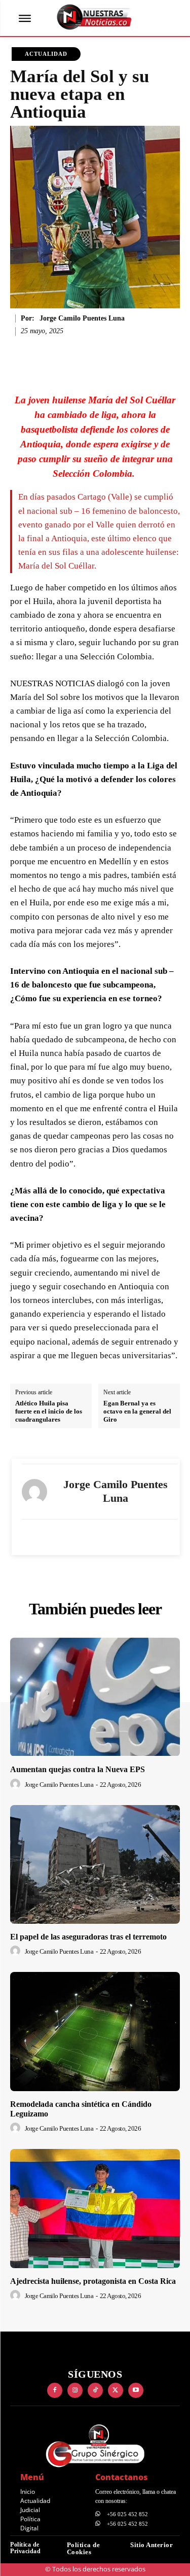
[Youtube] (136, 2390)
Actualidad (46, 54)
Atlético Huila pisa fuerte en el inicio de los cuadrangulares (49, 1411)
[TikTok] (95, 2390)
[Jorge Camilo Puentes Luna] (34, 1492)
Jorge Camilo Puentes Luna (82, 318)
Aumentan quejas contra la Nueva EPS (78, 1769)
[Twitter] (116, 2390)
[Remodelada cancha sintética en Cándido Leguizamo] (95, 2032)
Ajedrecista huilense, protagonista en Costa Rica (93, 2281)
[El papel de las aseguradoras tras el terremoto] (95, 1865)
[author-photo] (17, 1784)
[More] (138, 354)
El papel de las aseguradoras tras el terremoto (88, 1937)
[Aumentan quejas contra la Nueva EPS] (95, 1697)
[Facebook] (55, 2390)
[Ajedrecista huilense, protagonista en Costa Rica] (95, 2209)
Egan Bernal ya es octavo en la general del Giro (137, 1411)
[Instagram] (75, 2390)
